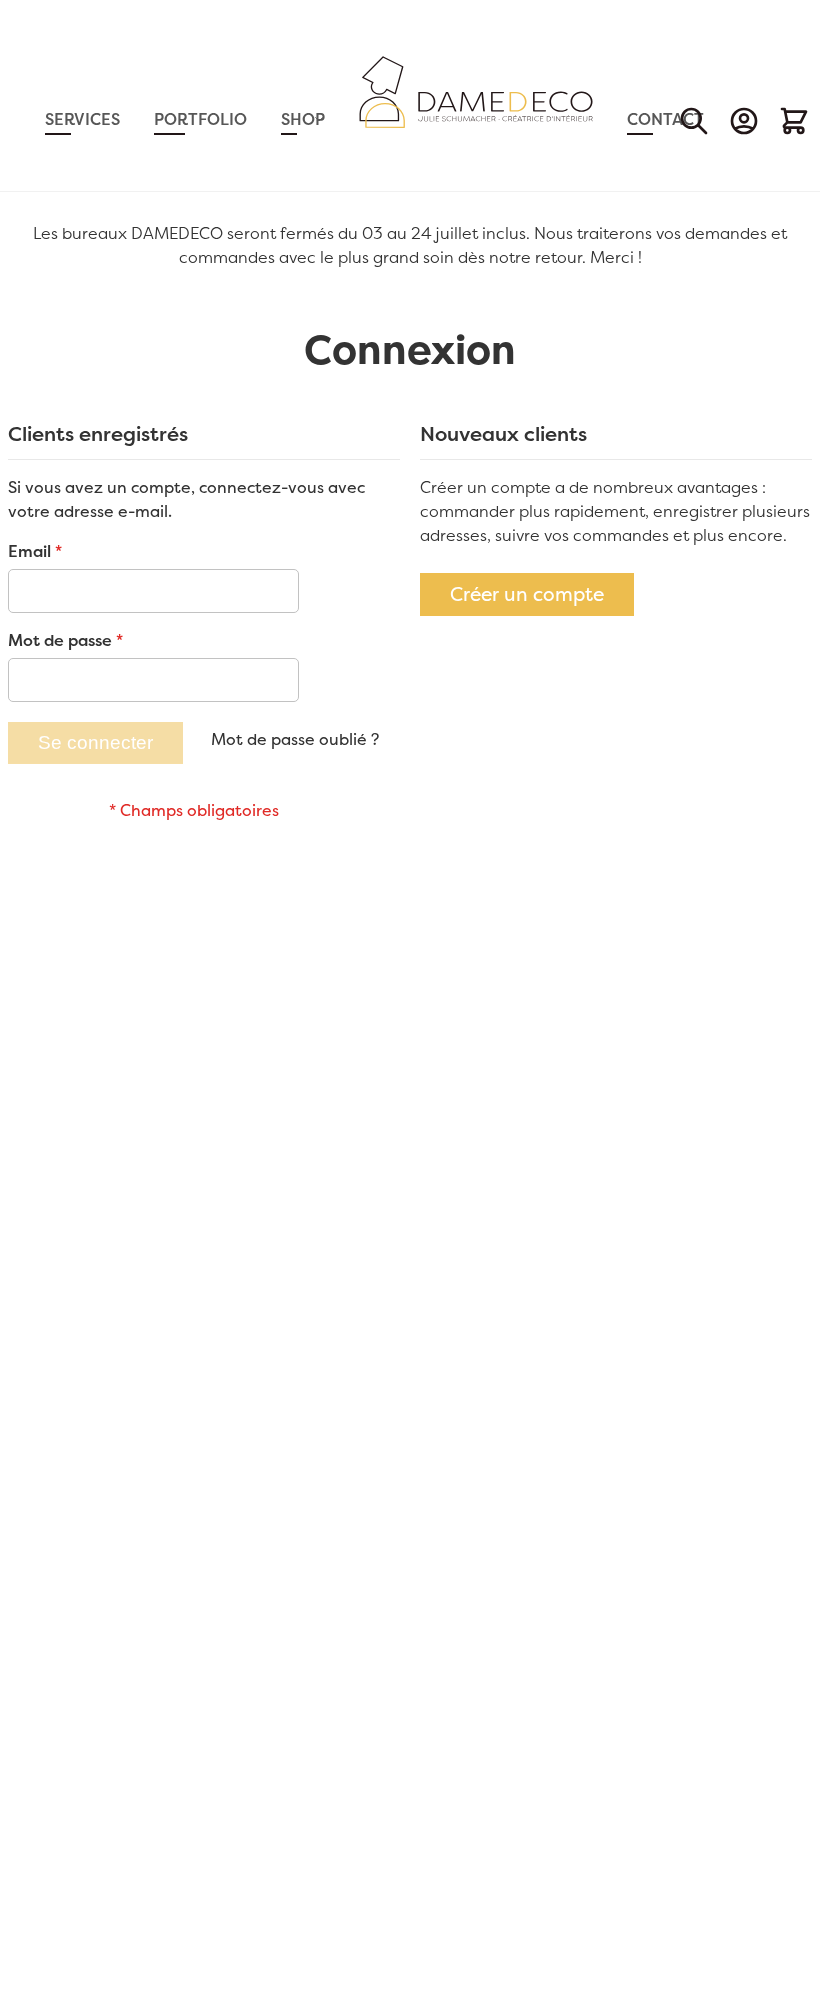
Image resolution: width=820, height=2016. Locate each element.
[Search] (694, 121)
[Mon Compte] (744, 121)
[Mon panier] (794, 121)
